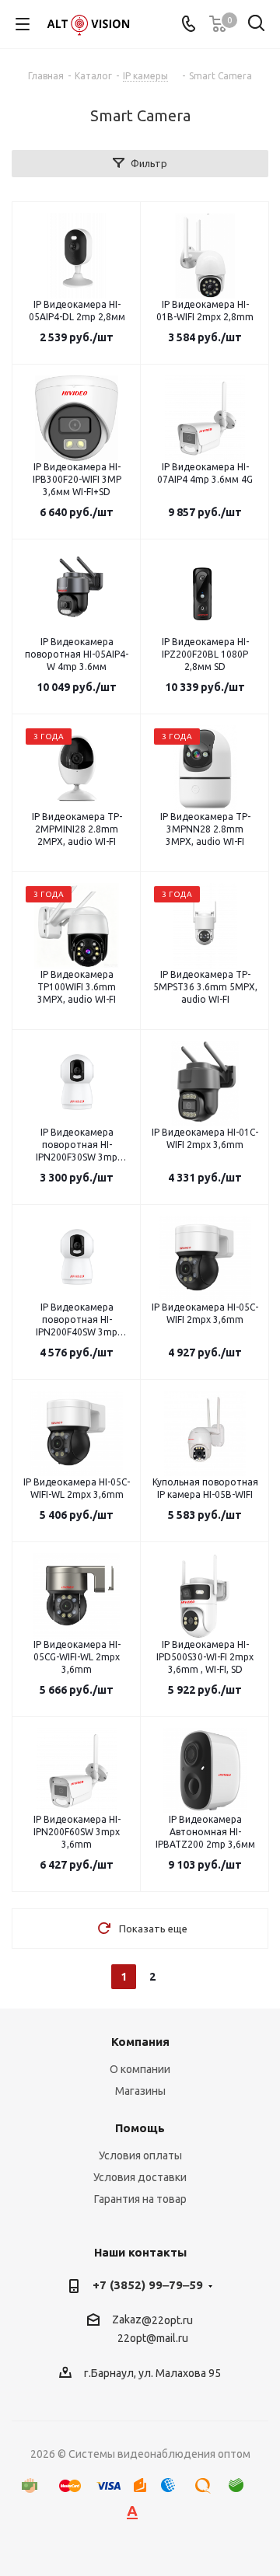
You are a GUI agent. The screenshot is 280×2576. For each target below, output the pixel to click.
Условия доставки (140, 2177)
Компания (140, 2042)
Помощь (140, 2128)
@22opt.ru (167, 2320)
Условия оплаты (140, 2155)
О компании (140, 2069)
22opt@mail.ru (153, 2339)
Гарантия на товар (140, 2199)
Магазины (140, 2091)
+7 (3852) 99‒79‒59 (148, 2285)
